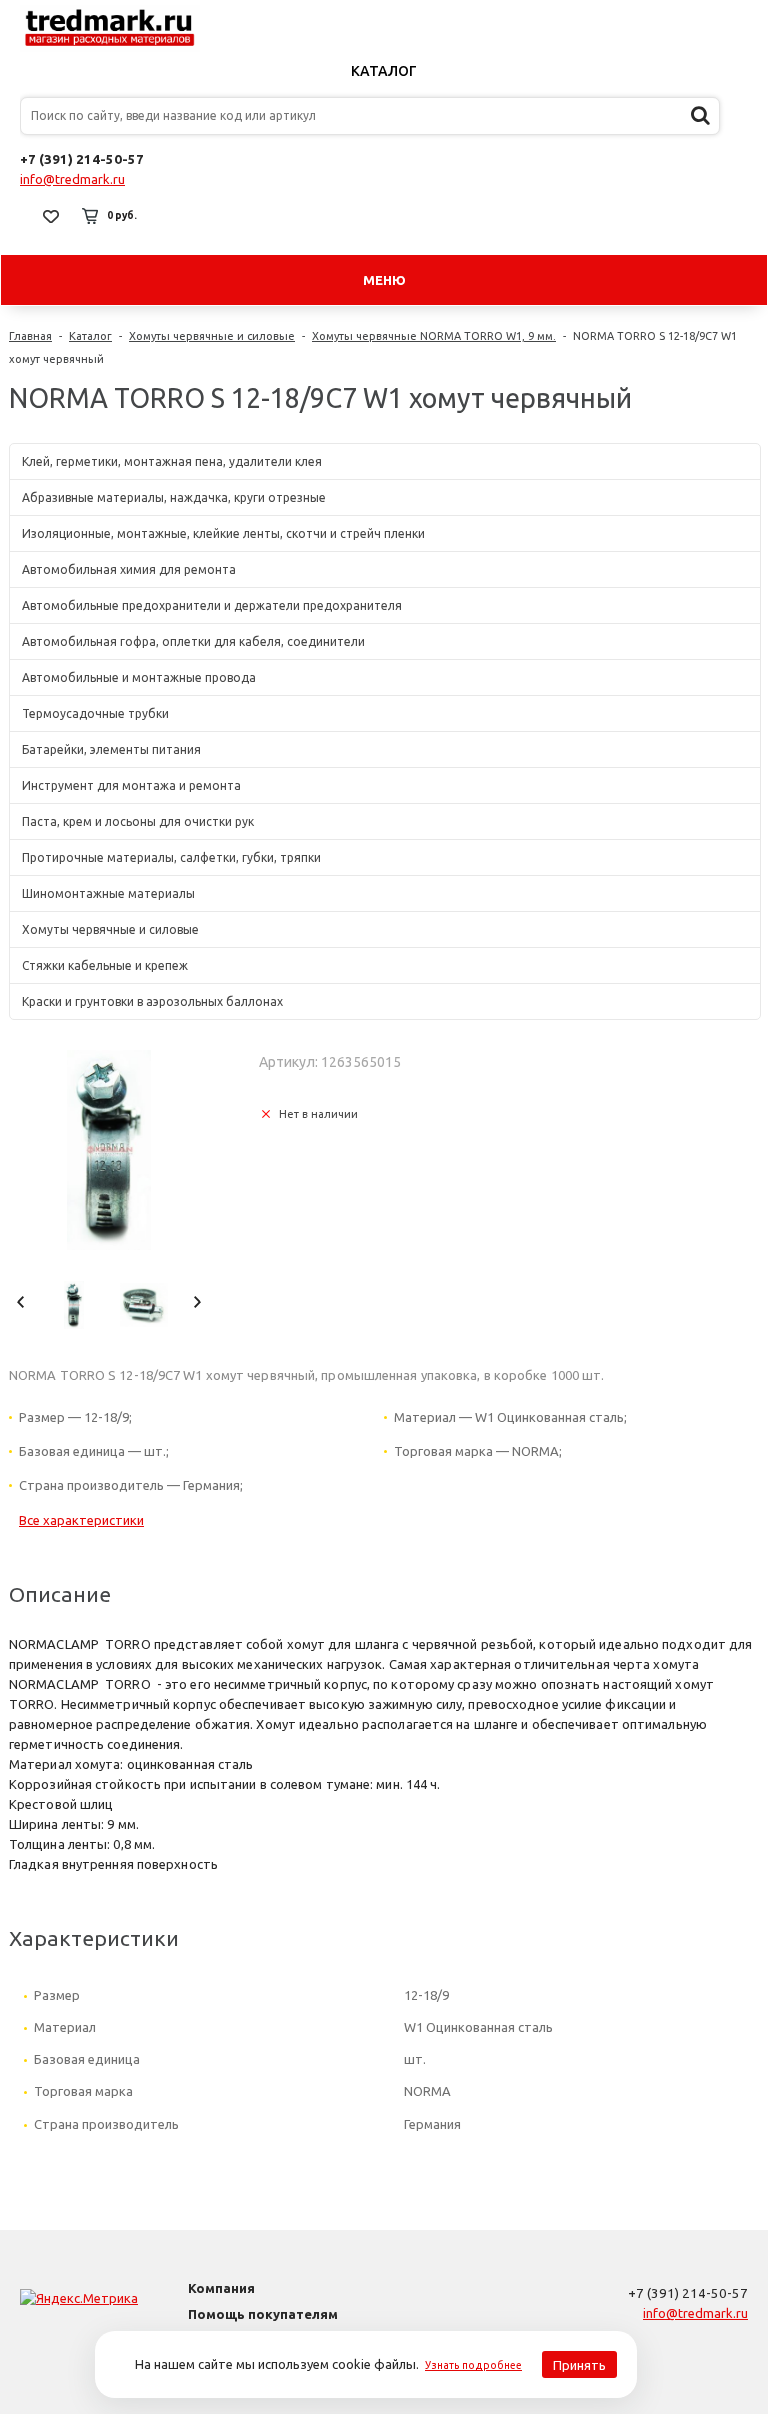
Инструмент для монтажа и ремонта (131, 785)
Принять (579, 2365)
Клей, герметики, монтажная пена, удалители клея (172, 461)
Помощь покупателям (263, 2314)
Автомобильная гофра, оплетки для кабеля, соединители (193, 641)
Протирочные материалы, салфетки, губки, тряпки (171, 857)
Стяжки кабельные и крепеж (105, 965)
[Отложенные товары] (51, 216)
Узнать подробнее (473, 2365)
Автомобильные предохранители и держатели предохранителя (212, 605)
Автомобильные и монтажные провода (139, 677)
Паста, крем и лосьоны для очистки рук (138, 821)
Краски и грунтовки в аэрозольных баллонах (152, 1001)
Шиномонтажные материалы (108, 893)
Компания (221, 2288)
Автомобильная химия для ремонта (129, 569)
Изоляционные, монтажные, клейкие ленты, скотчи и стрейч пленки (223, 533)
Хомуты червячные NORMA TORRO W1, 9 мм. (434, 336)
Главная (30, 336)
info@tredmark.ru (72, 179)
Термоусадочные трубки (95, 713)
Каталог (384, 71)
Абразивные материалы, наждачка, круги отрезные (174, 497)
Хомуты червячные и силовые (212, 336)
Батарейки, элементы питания (111, 749)
